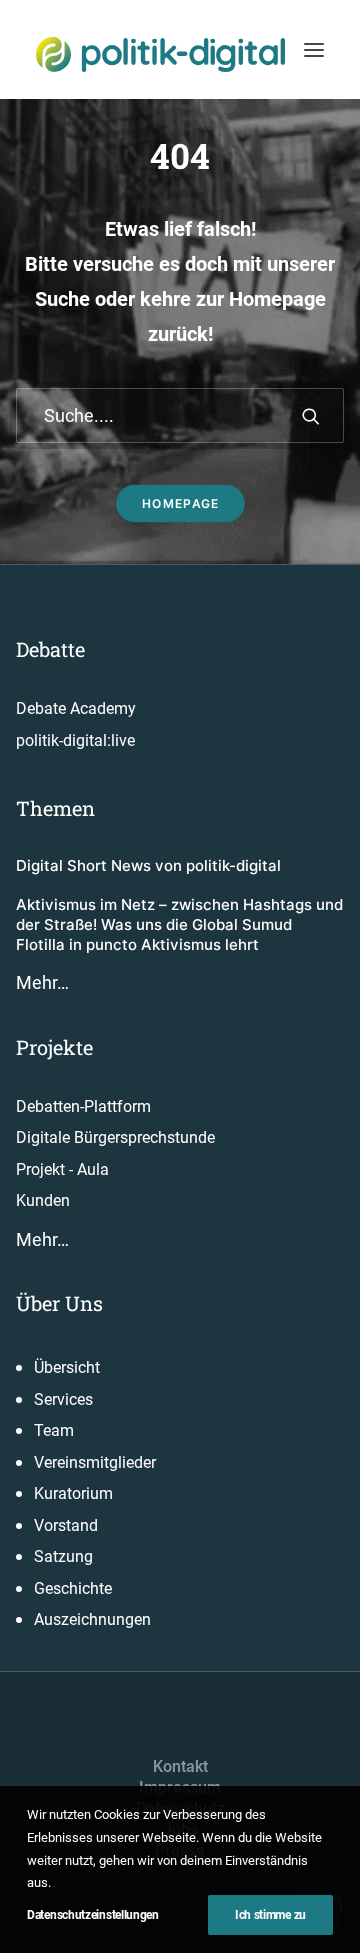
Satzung (63, 1556)
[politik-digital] (160, 54)
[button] (314, 49)
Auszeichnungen (92, 1619)
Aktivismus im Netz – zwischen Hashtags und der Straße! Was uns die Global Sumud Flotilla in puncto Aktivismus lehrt (179, 925)
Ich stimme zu (270, 1915)
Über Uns (59, 1303)
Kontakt (180, 1766)
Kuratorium (73, 1493)
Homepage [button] (180, 503)
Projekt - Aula (62, 1169)
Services (63, 1399)
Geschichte (73, 1588)
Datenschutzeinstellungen (93, 1915)
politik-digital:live (75, 740)
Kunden (43, 1200)
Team (54, 1430)
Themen (55, 808)
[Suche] (180, 415)
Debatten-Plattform (83, 1106)
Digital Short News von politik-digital (148, 865)
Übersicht (67, 1367)
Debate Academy (76, 708)
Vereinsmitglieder (95, 1462)
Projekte (54, 1047)
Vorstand (66, 1525)
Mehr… (42, 982)
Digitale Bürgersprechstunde (115, 1137)
